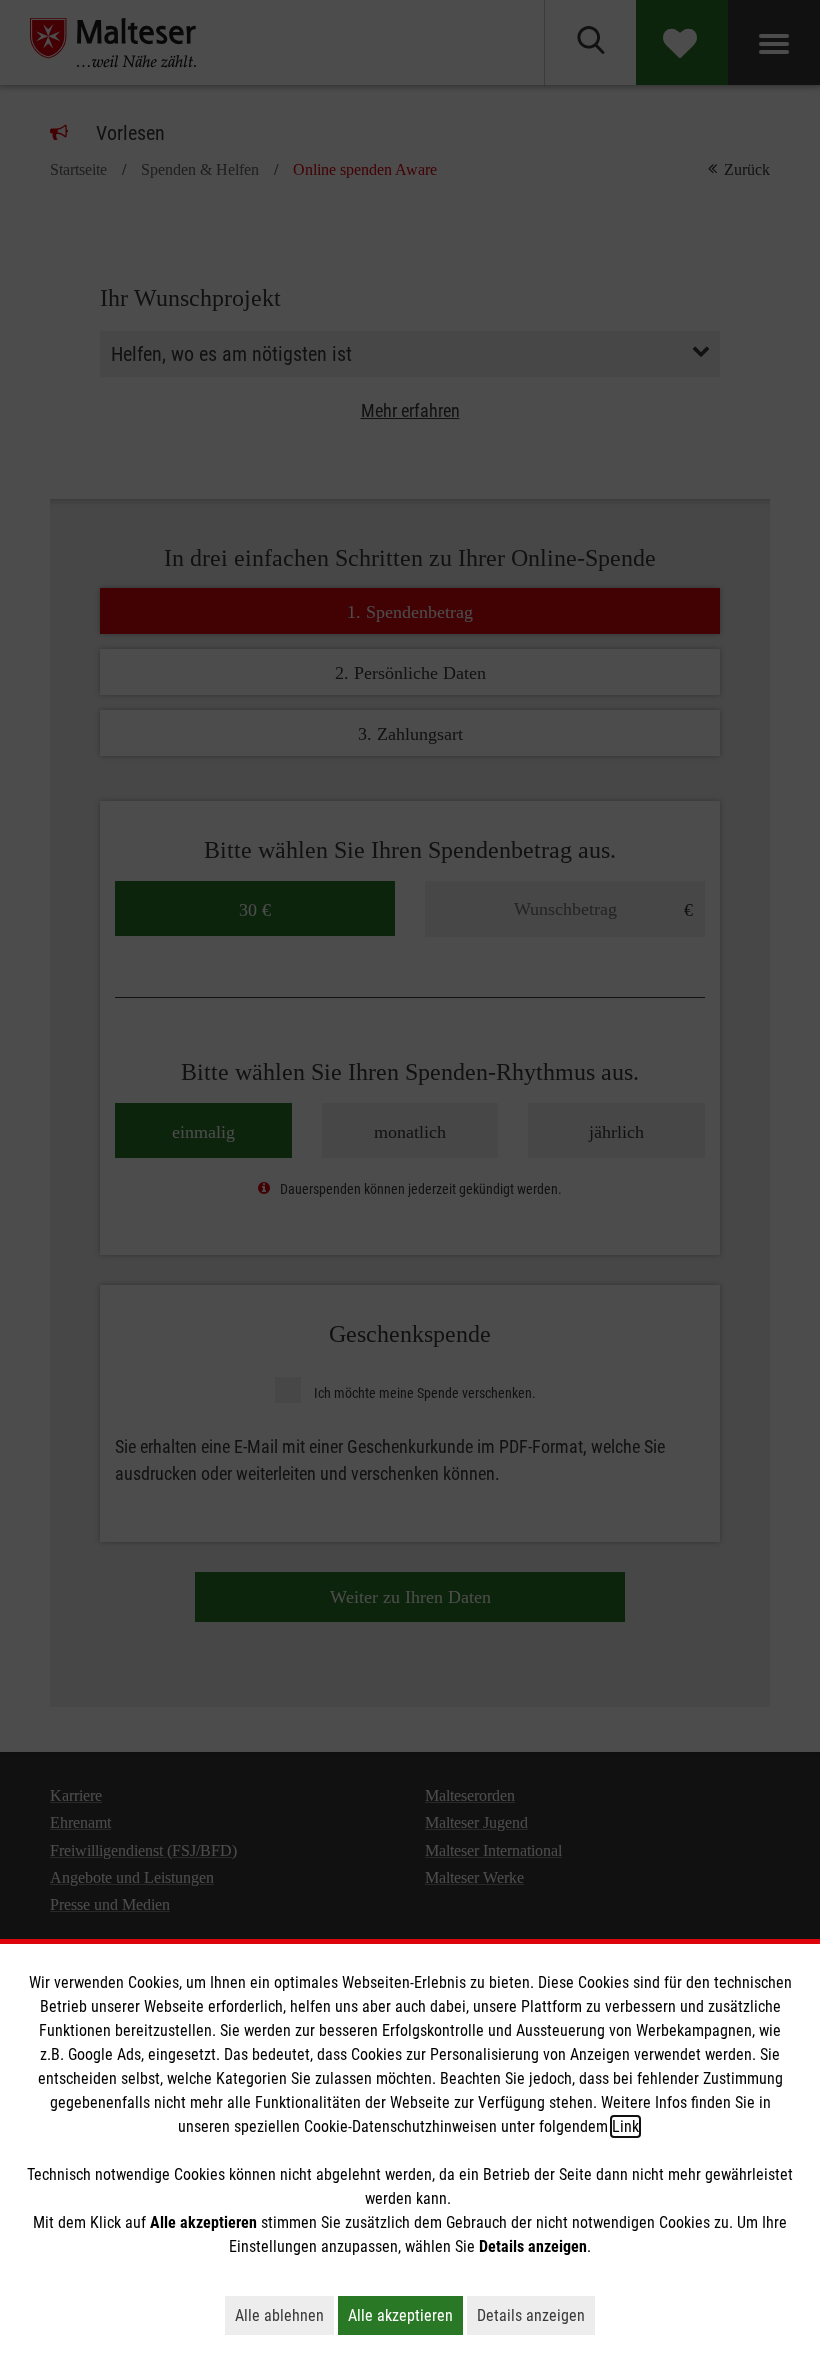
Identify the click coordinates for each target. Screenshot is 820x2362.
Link (625, 2126)
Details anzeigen (536, 2315)
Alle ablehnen (284, 2315)
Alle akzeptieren (405, 2315)
